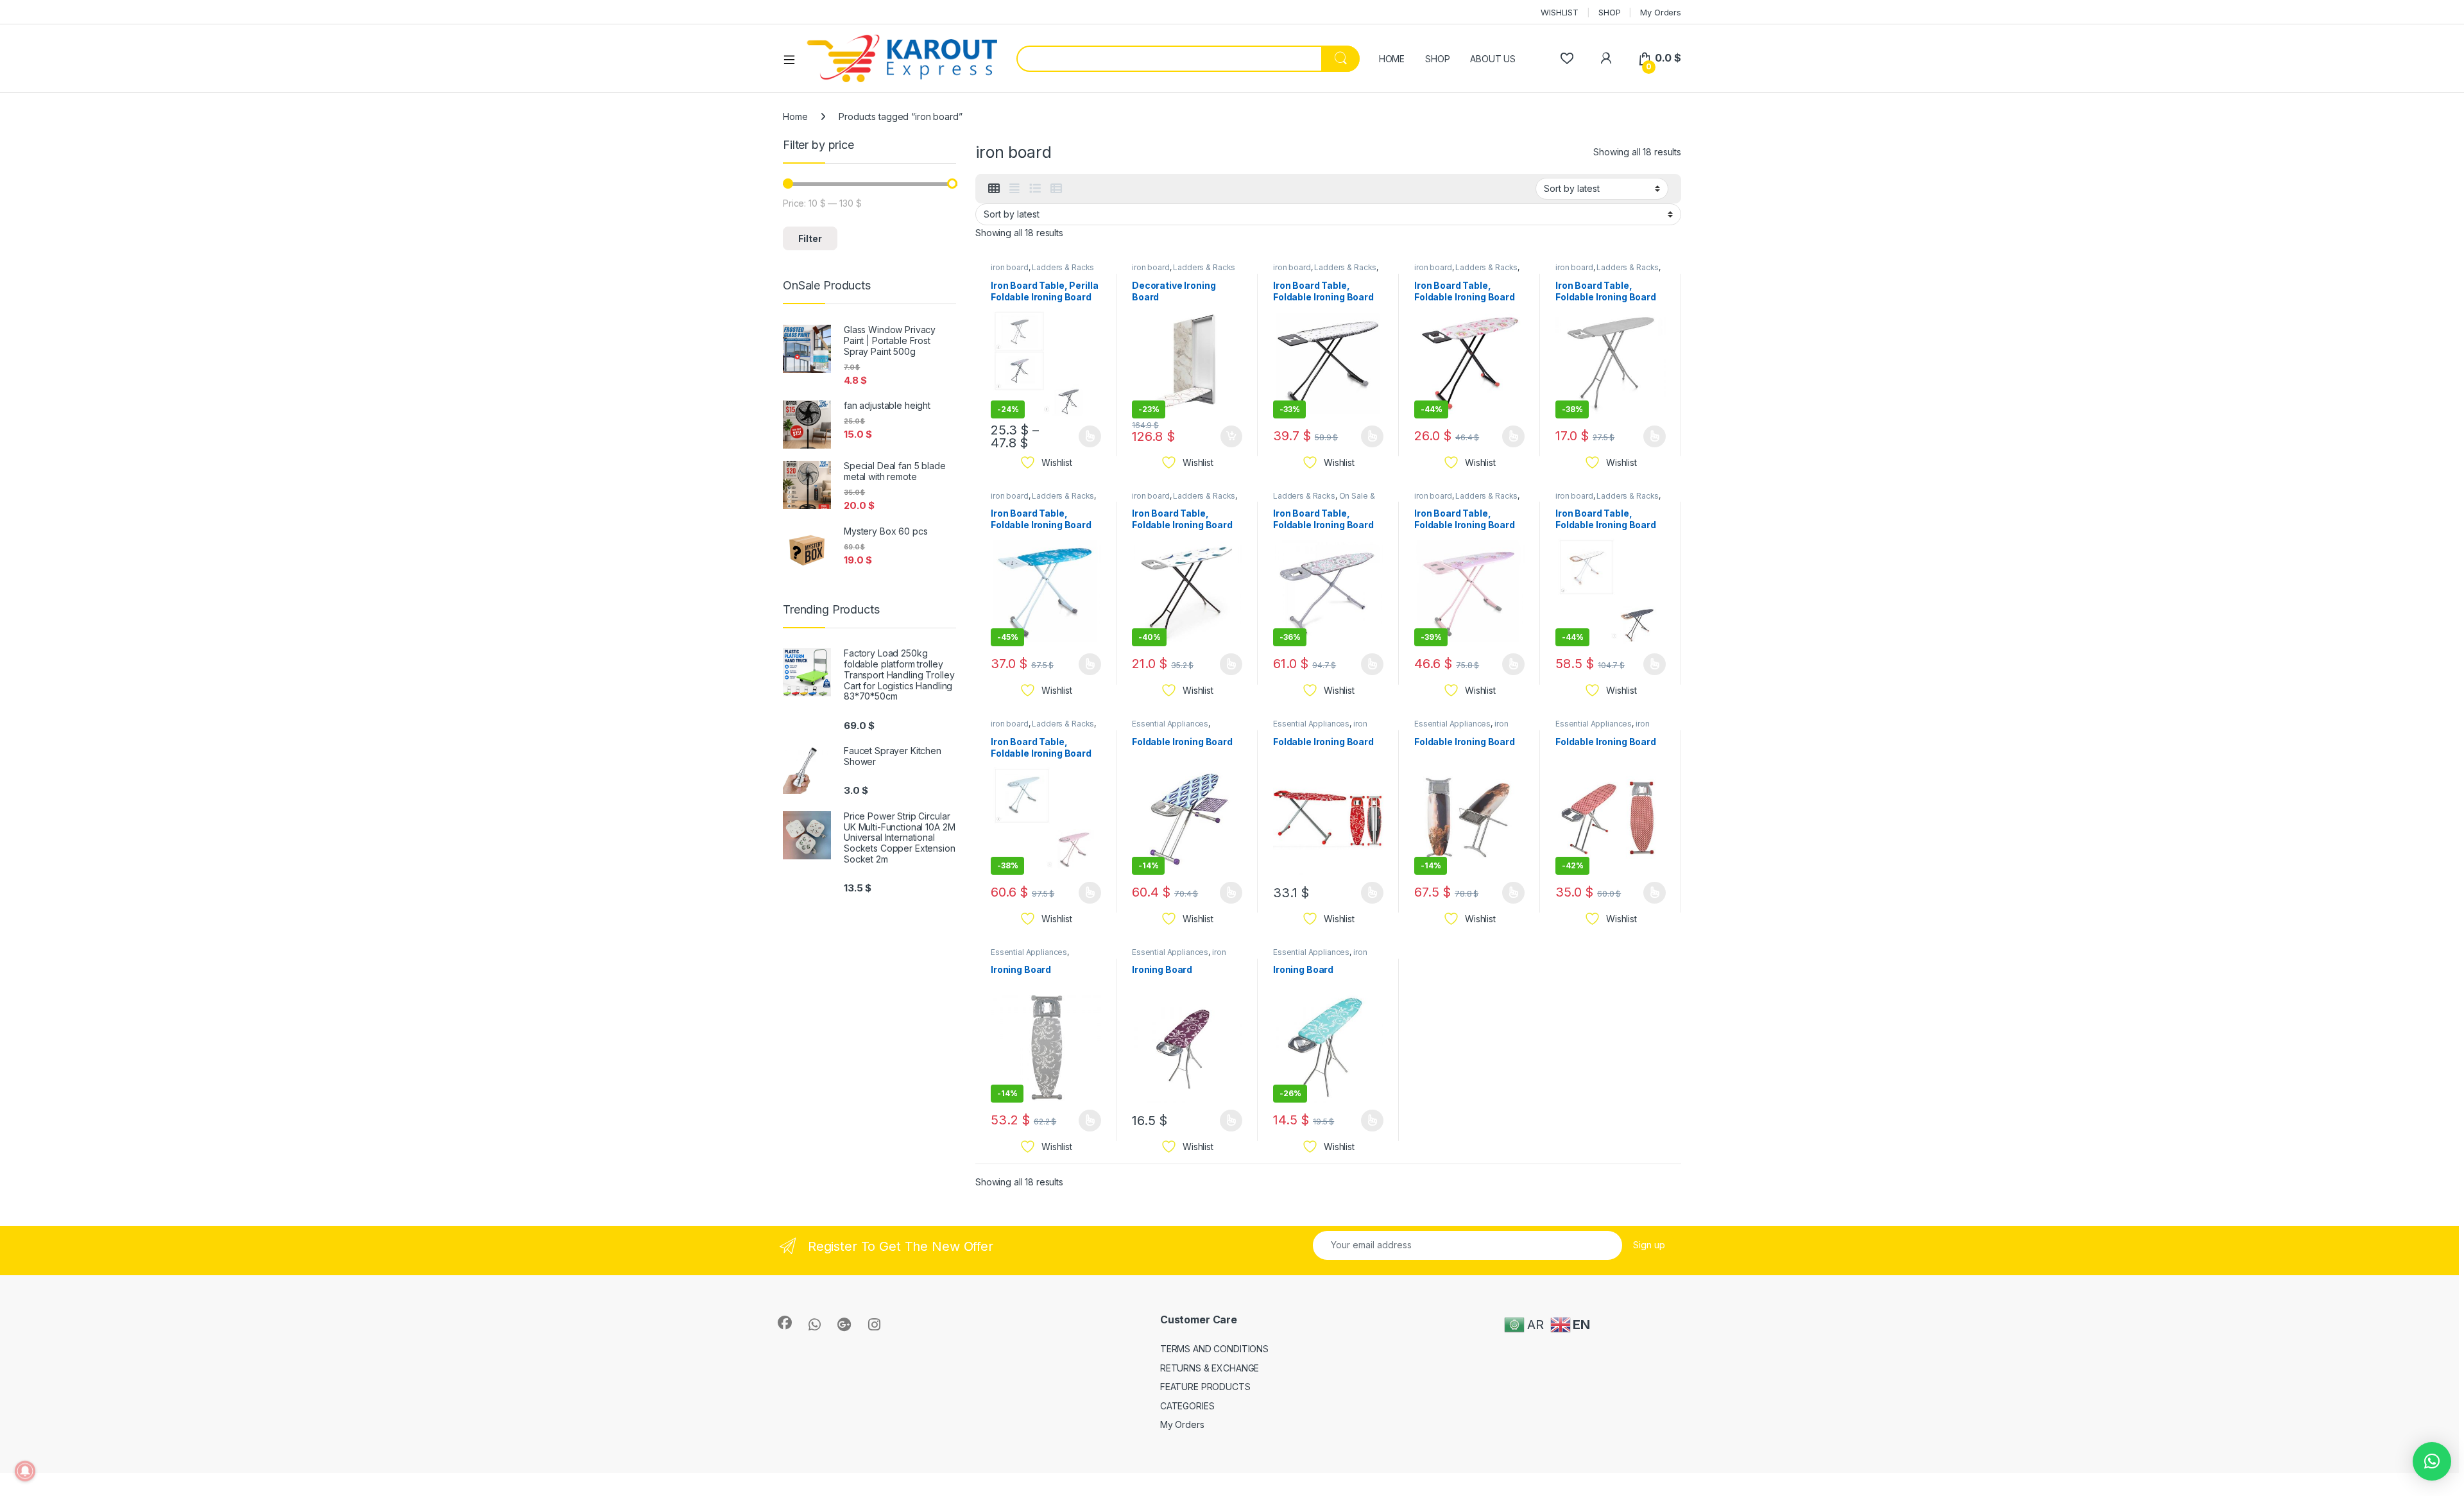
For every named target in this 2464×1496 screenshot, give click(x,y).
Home (795, 116)
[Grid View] (994, 189)
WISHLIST (1560, 12)
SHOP (1609, 12)
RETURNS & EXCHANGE (1210, 1368)
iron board (1010, 267)
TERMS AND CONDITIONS (1214, 1349)
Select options (1086, 436)
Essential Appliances (1170, 724)
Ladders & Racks (1063, 267)
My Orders (1661, 12)
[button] (2432, 1461)
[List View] (1035, 189)
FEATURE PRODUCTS (1205, 1387)
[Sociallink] (785, 1323)
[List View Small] (1056, 189)
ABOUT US (1493, 59)
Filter (810, 238)
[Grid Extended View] (1014, 189)
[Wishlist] (1567, 58)
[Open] (794, 59)
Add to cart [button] (1231, 436)
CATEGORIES (1187, 1406)
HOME (1392, 59)
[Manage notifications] (25, 1471)
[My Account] (1606, 58)
